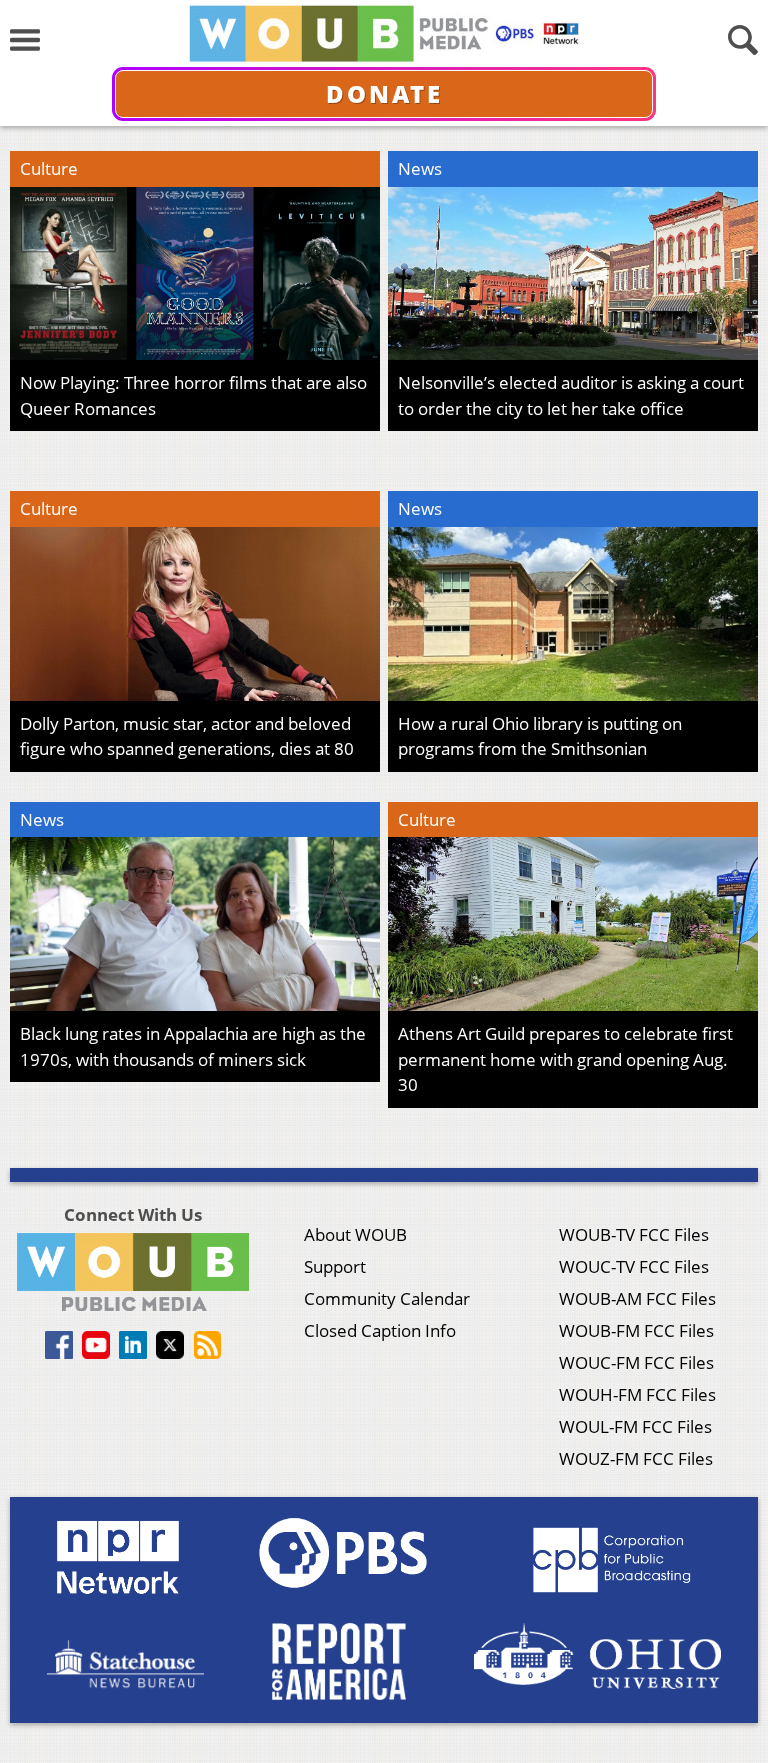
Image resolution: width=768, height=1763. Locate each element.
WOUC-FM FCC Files (636, 1362)
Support (335, 1266)
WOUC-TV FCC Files (634, 1266)
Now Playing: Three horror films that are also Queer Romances (193, 395)
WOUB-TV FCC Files (634, 1234)
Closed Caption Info (380, 1330)
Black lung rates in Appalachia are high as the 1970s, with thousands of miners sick (193, 1046)
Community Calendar (387, 1298)
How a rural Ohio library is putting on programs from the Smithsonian (540, 736)
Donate (384, 93)
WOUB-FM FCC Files (636, 1330)
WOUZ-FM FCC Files (636, 1458)
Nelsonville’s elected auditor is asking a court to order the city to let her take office (571, 395)
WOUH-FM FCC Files (637, 1394)
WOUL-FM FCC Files (635, 1426)
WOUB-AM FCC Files (637, 1298)
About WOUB (355, 1234)
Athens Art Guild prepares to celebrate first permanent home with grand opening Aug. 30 (565, 1059)
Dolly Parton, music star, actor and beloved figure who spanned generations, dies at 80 (187, 736)
